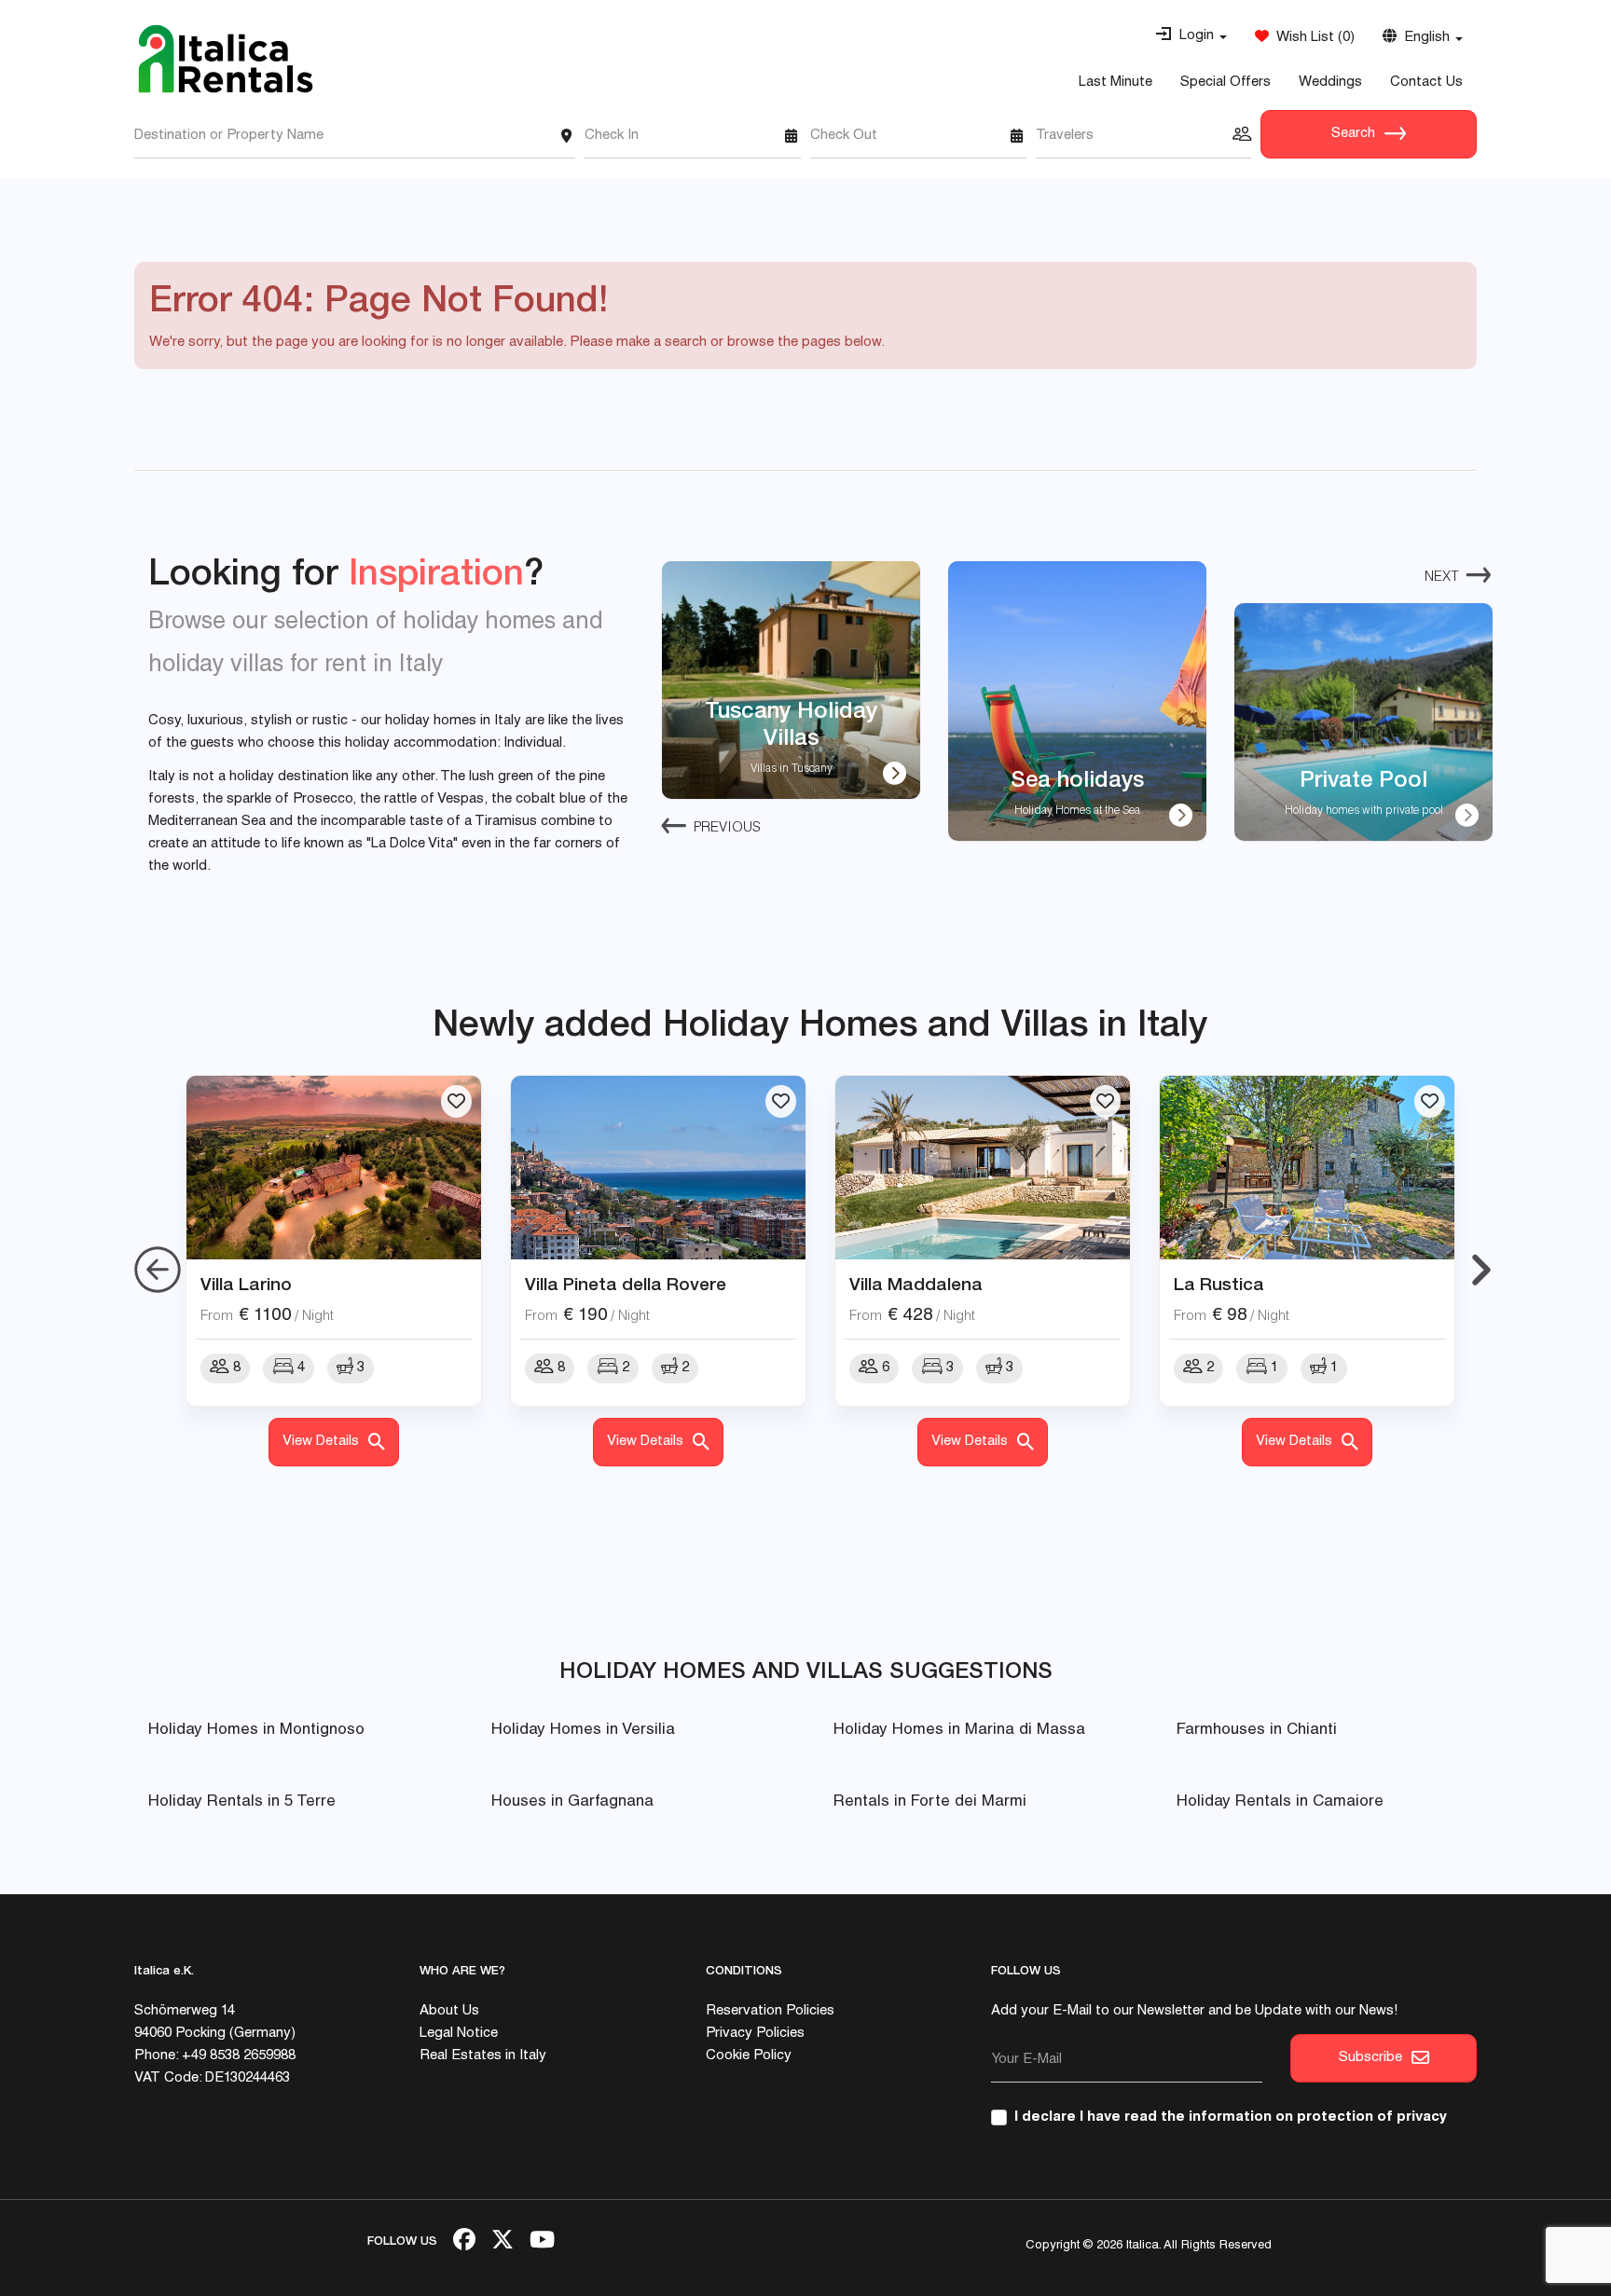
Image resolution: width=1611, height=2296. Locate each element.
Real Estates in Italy (483, 2056)
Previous (727, 828)
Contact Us (1426, 82)
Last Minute (1115, 82)
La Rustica (1219, 1284)
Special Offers (1225, 82)
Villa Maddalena (916, 1284)
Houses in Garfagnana (572, 1802)
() (1312, 38)
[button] (1191, 36)
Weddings (1330, 82)
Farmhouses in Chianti (1257, 1731)
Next (1442, 577)
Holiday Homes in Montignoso (256, 1731)
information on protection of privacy (1318, 2117)
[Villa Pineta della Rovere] (658, 1168)
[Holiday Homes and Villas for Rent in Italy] (226, 59)
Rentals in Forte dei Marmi (930, 1802)
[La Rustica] (1307, 1168)
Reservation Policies (770, 2011)
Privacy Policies (755, 2034)
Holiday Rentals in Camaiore (1280, 1802)
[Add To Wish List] (456, 1101)
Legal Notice (459, 2034)
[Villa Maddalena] (983, 1168)
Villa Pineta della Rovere (626, 1284)
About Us (449, 2011)
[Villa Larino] (334, 1168)
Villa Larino (246, 1284)
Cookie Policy (749, 2056)
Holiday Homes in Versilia (583, 1731)
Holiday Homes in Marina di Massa (959, 1731)
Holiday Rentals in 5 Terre (242, 1802)
